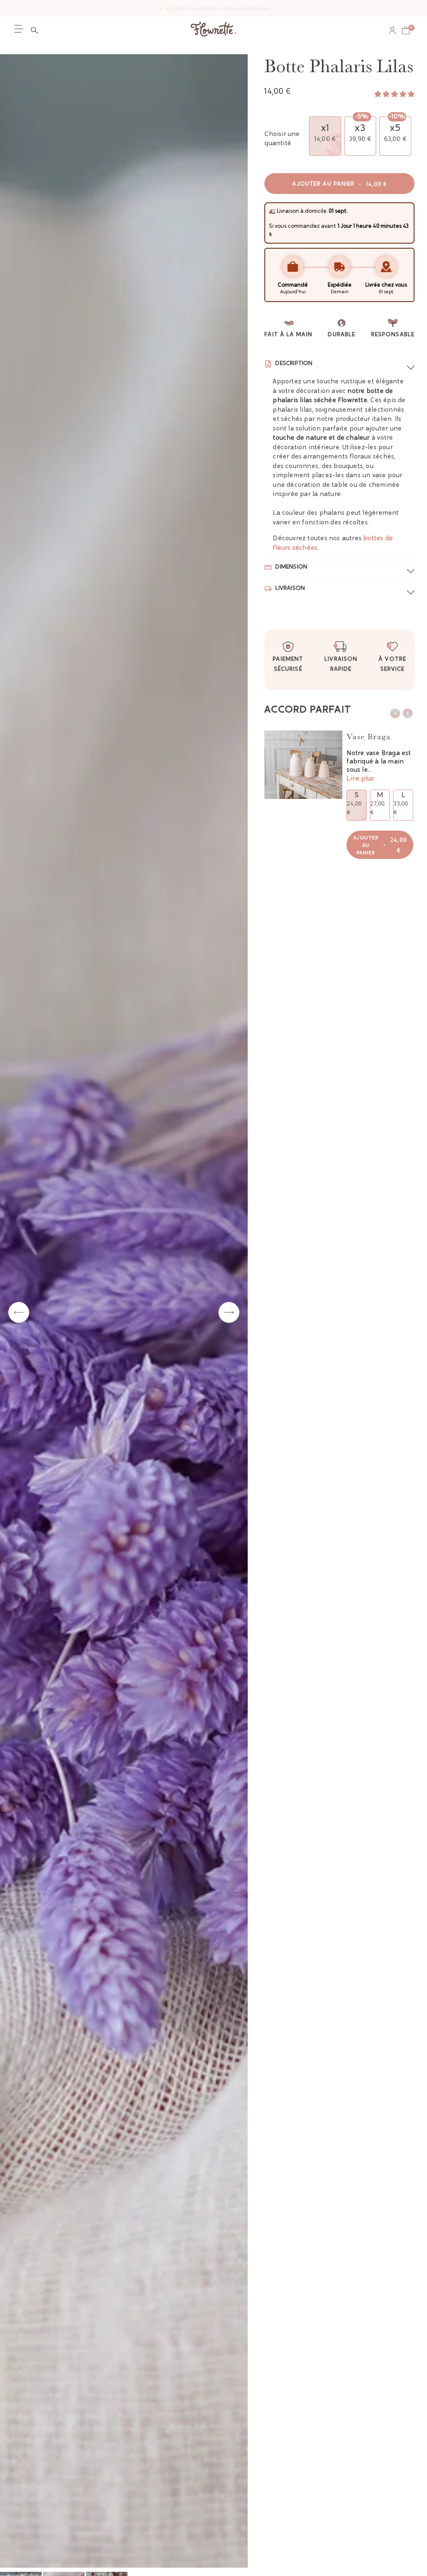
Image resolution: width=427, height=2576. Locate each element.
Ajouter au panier (340, 184)
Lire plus (360, 779)
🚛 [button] (272, 211)
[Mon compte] (392, 30)
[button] (37, 30)
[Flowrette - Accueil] (213, 30)
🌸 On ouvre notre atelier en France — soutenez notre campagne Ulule (214, 9)
